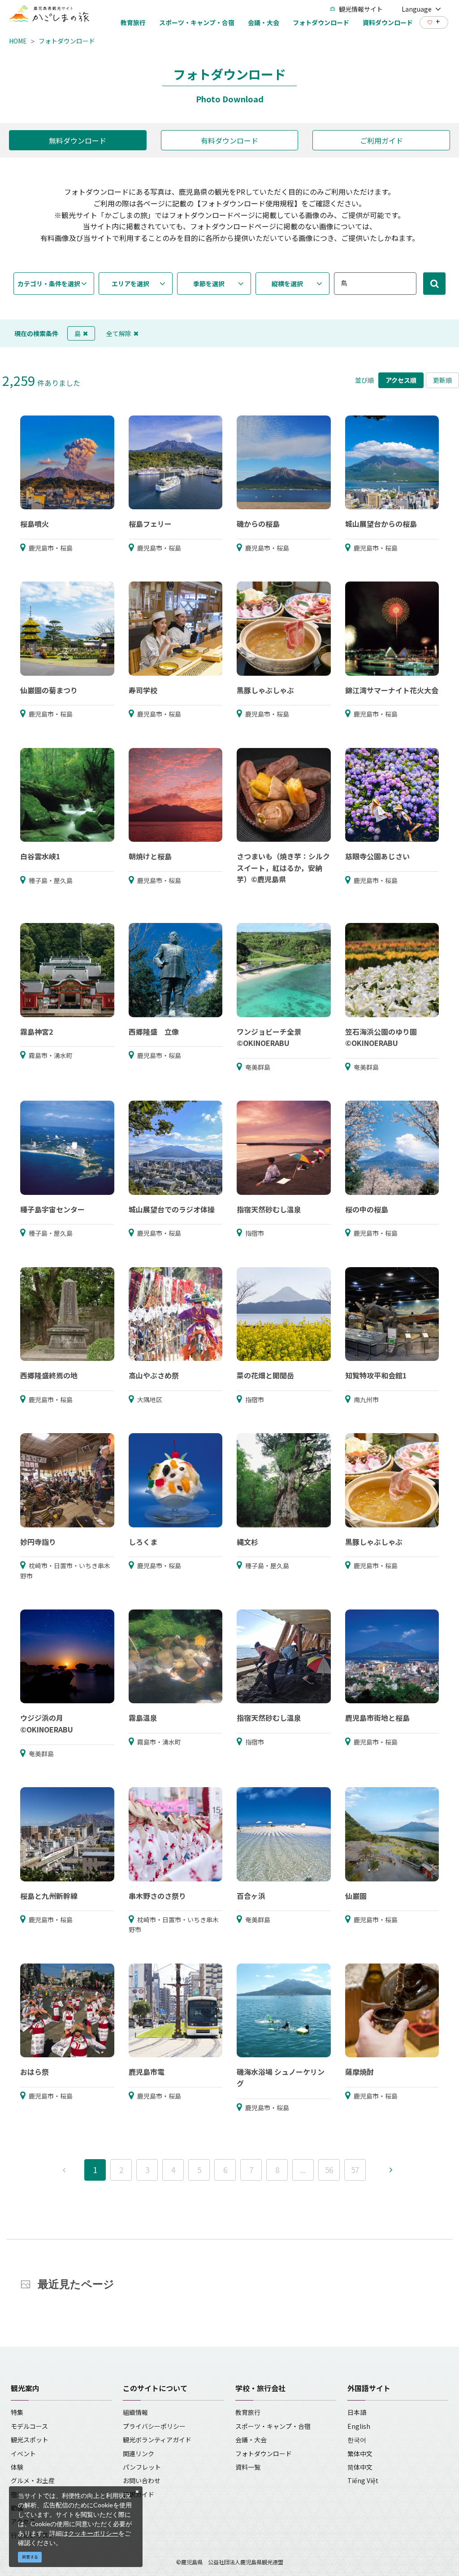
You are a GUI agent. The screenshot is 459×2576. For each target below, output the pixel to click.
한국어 (357, 2440)
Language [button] (417, 9)
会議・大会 (251, 2440)
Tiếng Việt (363, 2480)
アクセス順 (401, 380)
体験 (17, 2467)
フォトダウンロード (67, 41)
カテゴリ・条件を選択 (49, 284)
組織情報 (135, 2412)
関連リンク (139, 2454)
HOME (18, 41)
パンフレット (142, 2467)
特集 (17, 2412)
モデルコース (29, 2426)
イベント (23, 2454)
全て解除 (119, 333)
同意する (30, 2557)
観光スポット (30, 2440)
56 (329, 2170)
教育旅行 (248, 2412)
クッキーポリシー (93, 2533)
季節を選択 (209, 284)
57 (355, 2170)
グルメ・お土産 (33, 2480)
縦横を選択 (287, 284)
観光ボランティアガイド (157, 2440)
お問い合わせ (142, 2480)
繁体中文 (360, 2454)
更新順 (442, 380)
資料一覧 (248, 2467)
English (359, 2426)
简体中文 (360, 2467)
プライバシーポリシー (154, 2426)
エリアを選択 (130, 284)
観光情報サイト (361, 9)
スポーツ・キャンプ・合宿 (273, 2426)
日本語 (357, 2412)
